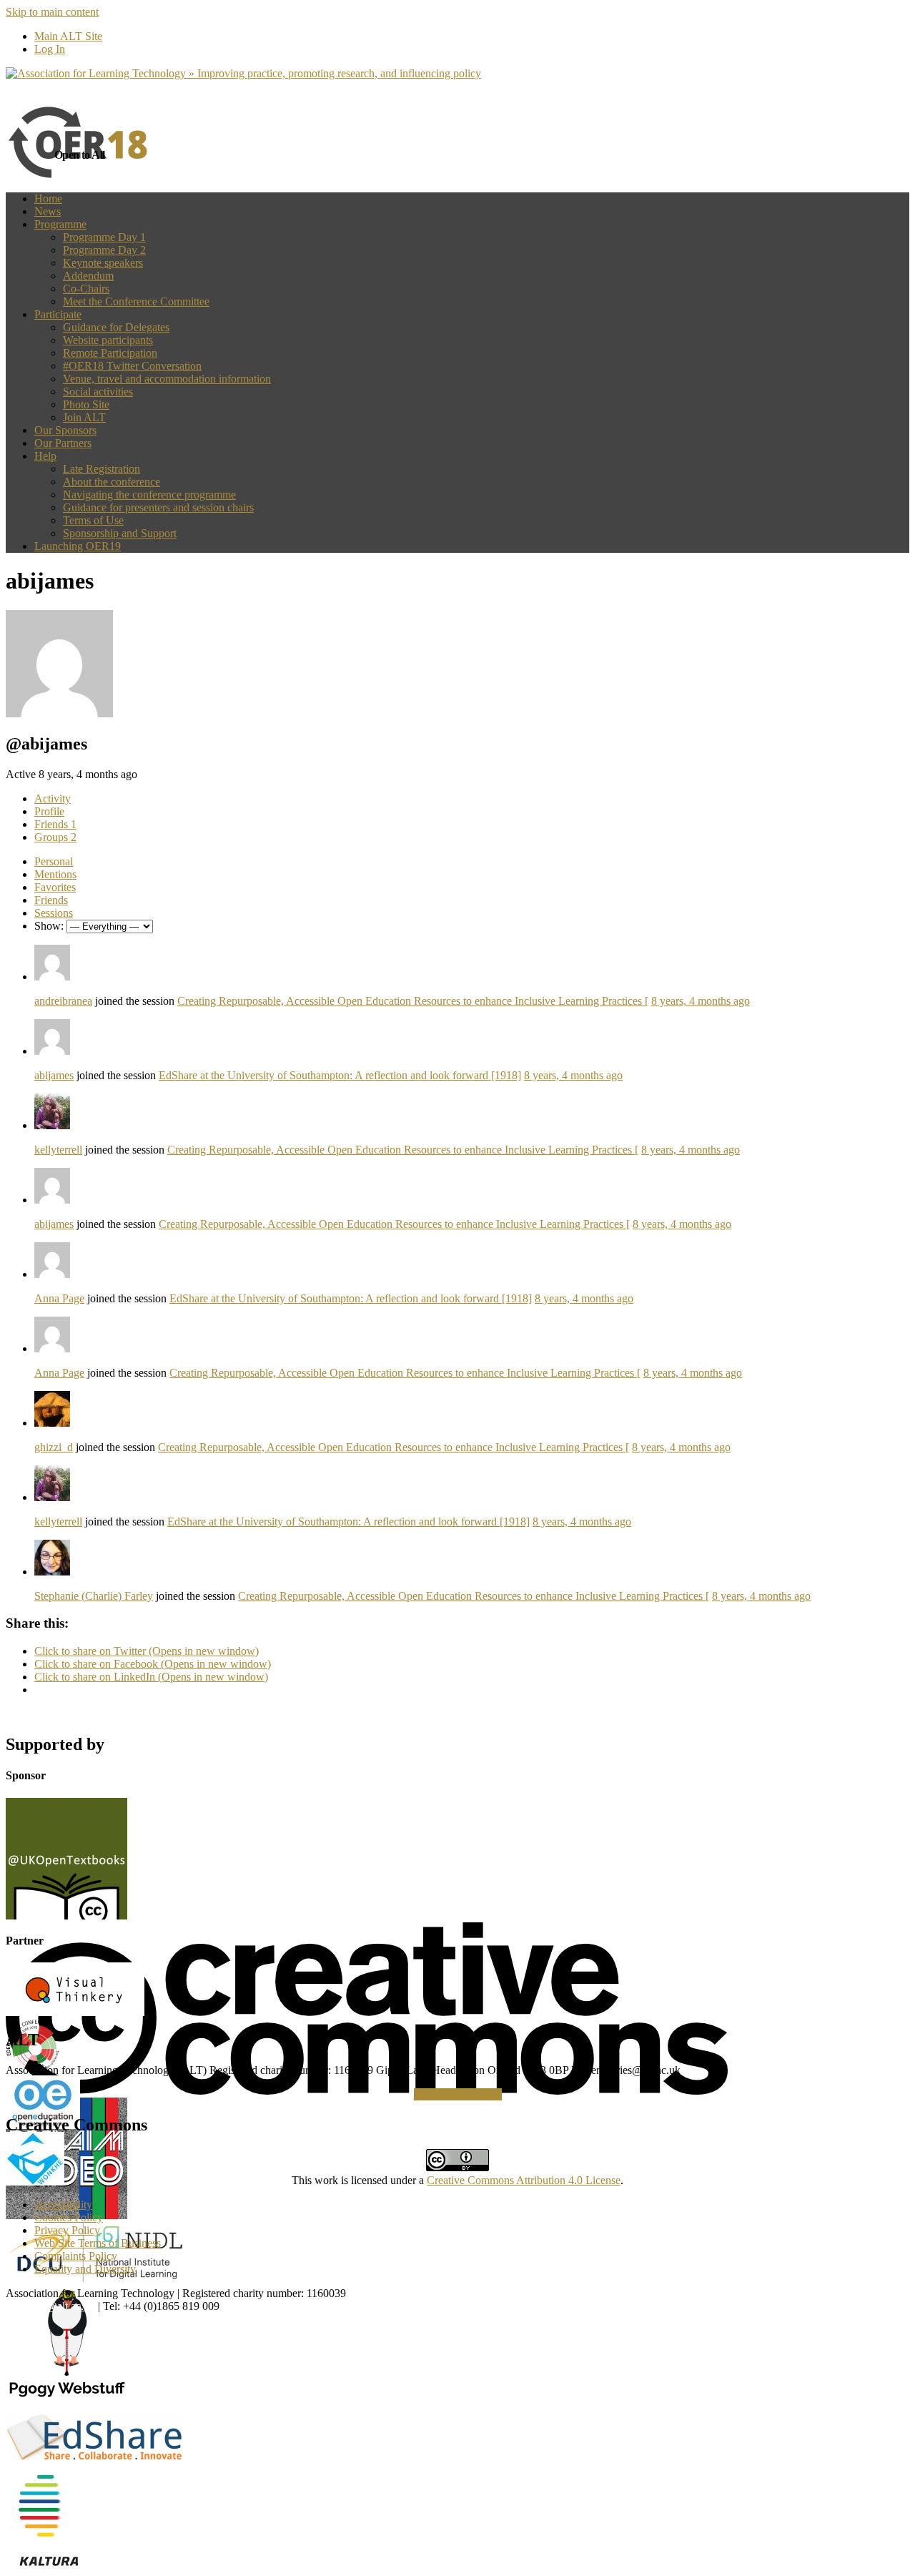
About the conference (112, 482)
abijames (54, 1075)
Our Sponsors (65, 430)
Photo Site (86, 404)
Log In (50, 49)
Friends (55, 824)
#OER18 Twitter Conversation (132, 366)
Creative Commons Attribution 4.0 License (524, 2180)
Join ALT (84, 417)
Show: (49, 926)
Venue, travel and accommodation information (167, 379)
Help (45, 456)
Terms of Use (93, 520)
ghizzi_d (54, 1447)
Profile (49, 811)
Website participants (108, 340)
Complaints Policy (76, 2256)
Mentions (55, 874)
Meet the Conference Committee (136, 301)
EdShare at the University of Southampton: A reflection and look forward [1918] (340, 1075)
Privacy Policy (67, 2230)
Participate (58, 314)
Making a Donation (458, 2094)
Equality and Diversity (85, 2269)
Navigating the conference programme (149, 495)
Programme (60, 224)
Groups (55, 837)
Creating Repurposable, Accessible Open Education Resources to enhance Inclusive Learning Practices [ (413, 1001)
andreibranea (63, 1001)
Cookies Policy (69, 2217)
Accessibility (63, 2204)
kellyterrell (58, 1150)
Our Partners (63, 443)
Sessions (54, 913)
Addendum (88, 276)
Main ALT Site (68, 36)
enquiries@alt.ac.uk (50, 2306)
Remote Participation (110, 353)
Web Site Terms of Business (98, 2243)
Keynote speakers (103, 263)
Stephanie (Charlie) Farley (94, 1596)
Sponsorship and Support (120, 533)
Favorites (55, 887)
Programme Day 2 (104, 250)
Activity (53, 798)
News (48, 211)
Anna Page (59, 1298)
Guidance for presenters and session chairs (158, 507)
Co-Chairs (86, 289)
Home (48, 198)
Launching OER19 (78, 546)
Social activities (98, 392)
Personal (54, 861)
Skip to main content (52, 12)
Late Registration (102, 469)
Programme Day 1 (104, 237)
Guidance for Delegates (116, 327)
